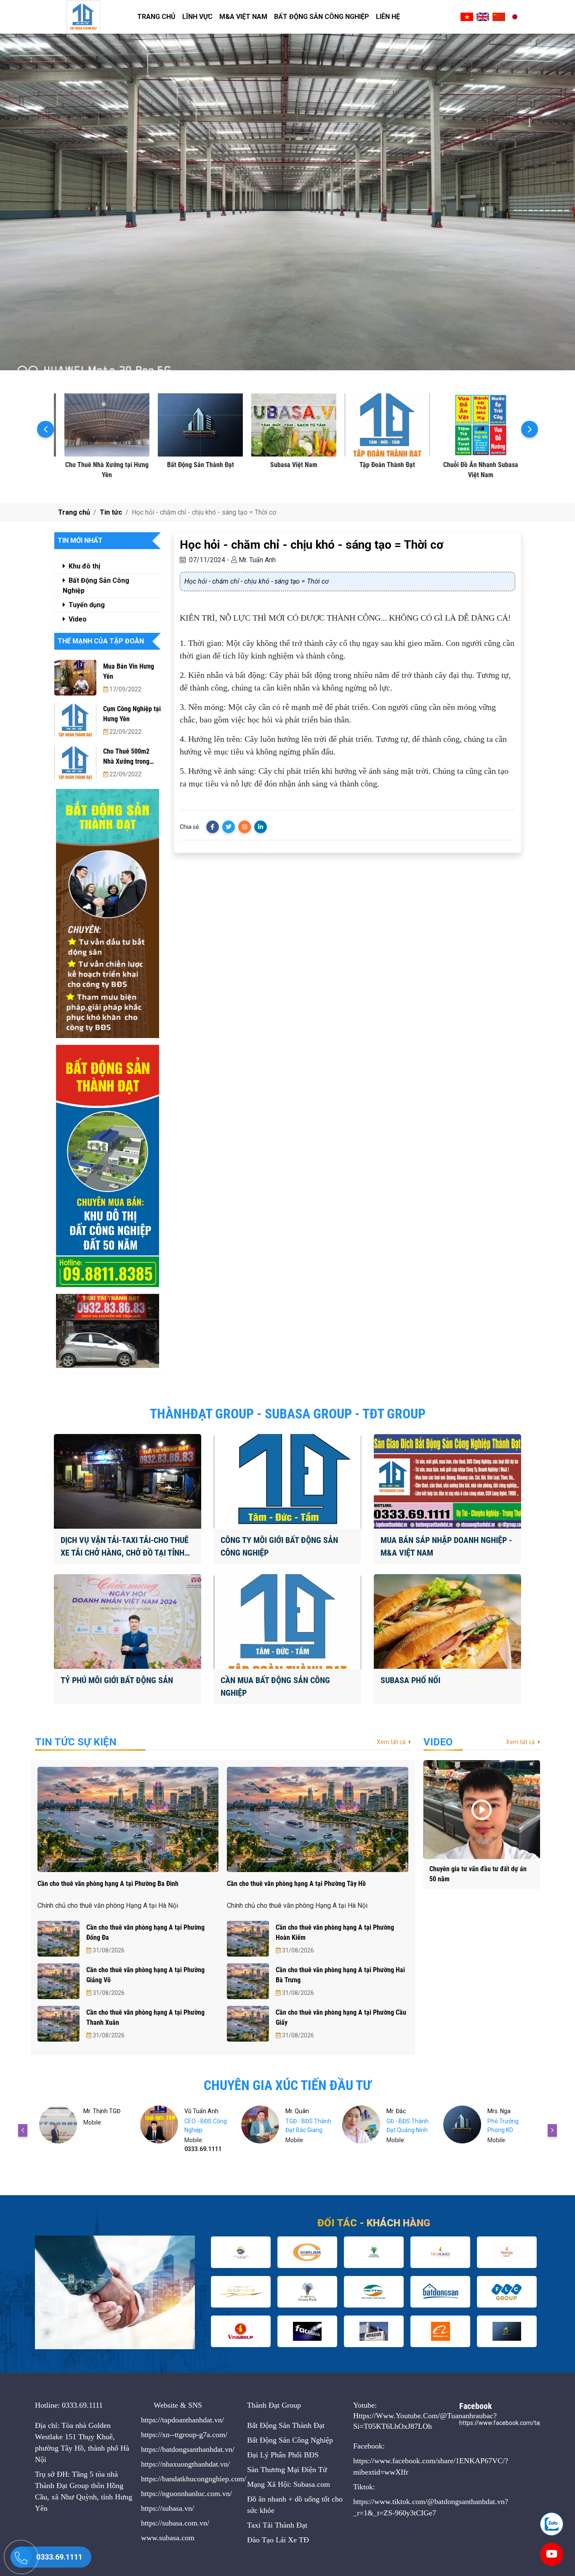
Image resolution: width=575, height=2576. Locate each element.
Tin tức (111, 512)
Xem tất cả (392, 1742)
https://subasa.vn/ (168, 2508)
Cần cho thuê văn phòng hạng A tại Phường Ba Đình (108, 1884)
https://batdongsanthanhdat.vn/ (188, 2449)
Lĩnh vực (197, 17)
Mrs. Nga (297, 2111)
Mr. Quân (96, 2111)
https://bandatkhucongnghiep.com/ (194, 2479)
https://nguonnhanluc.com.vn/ (186, 2494)
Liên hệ (388, 17)
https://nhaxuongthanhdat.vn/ (185, 2464)
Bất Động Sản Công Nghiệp (322, 17)
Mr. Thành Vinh (508, 2111)
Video (77, 619)
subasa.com (177, 2538)
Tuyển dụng (86, 605)
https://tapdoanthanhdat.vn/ (182, 2420)
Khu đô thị (84, 566)
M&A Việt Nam (243, 17)
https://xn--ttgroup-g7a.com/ (184, 2435)
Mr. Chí (396, 2111)
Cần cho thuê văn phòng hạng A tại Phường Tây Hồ (296, 1884)
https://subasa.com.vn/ (175, 2523)
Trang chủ (156, 17)
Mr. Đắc (194, 2111)
